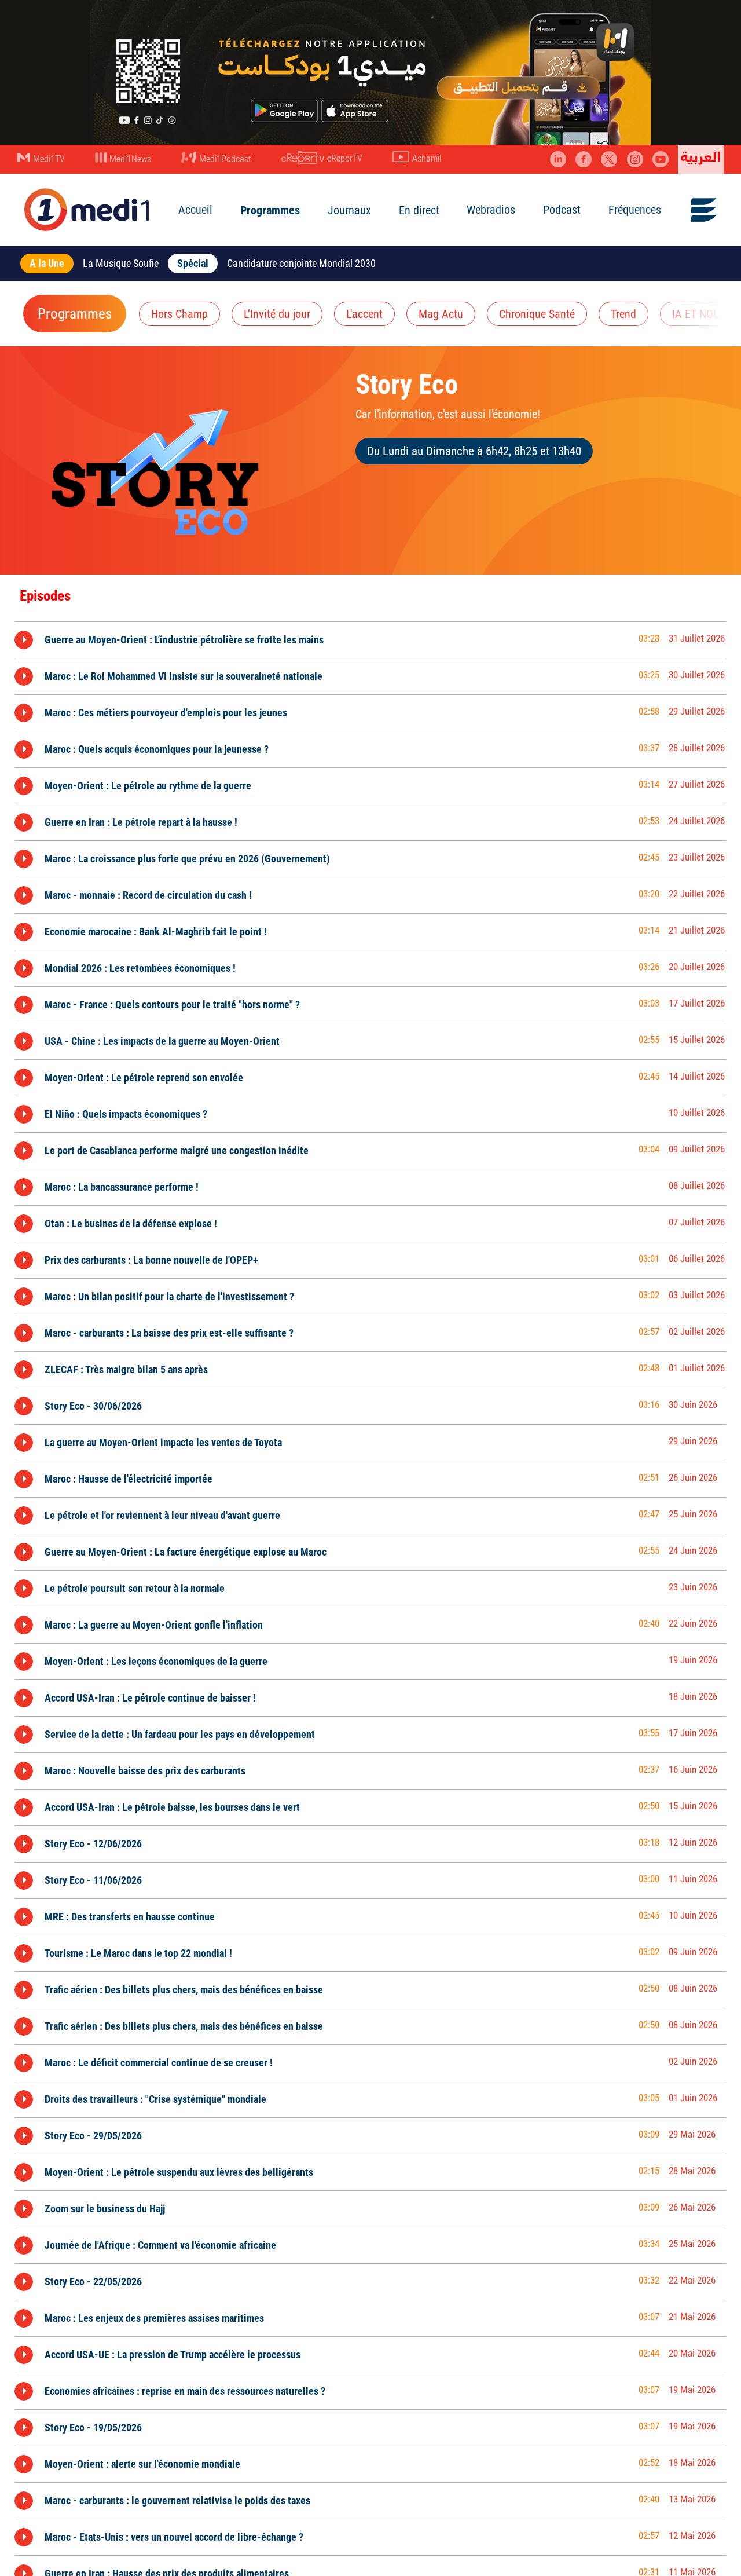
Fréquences (635, 210)
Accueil (195, 210)
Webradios (491, 210)
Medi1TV (49, 159)
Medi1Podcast (225, 159)
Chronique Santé (537, 314)
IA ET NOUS (699, 314)
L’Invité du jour (277, 314)
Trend (623, 314)
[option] (370, 640)
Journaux (349, 210)
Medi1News (130, 159)
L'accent (364, 314)
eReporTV (345, 158)
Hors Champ (179, 314)
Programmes (270, 210)
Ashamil (427, 158)
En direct (419, 210)
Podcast (562, 210)
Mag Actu (441, 314)
